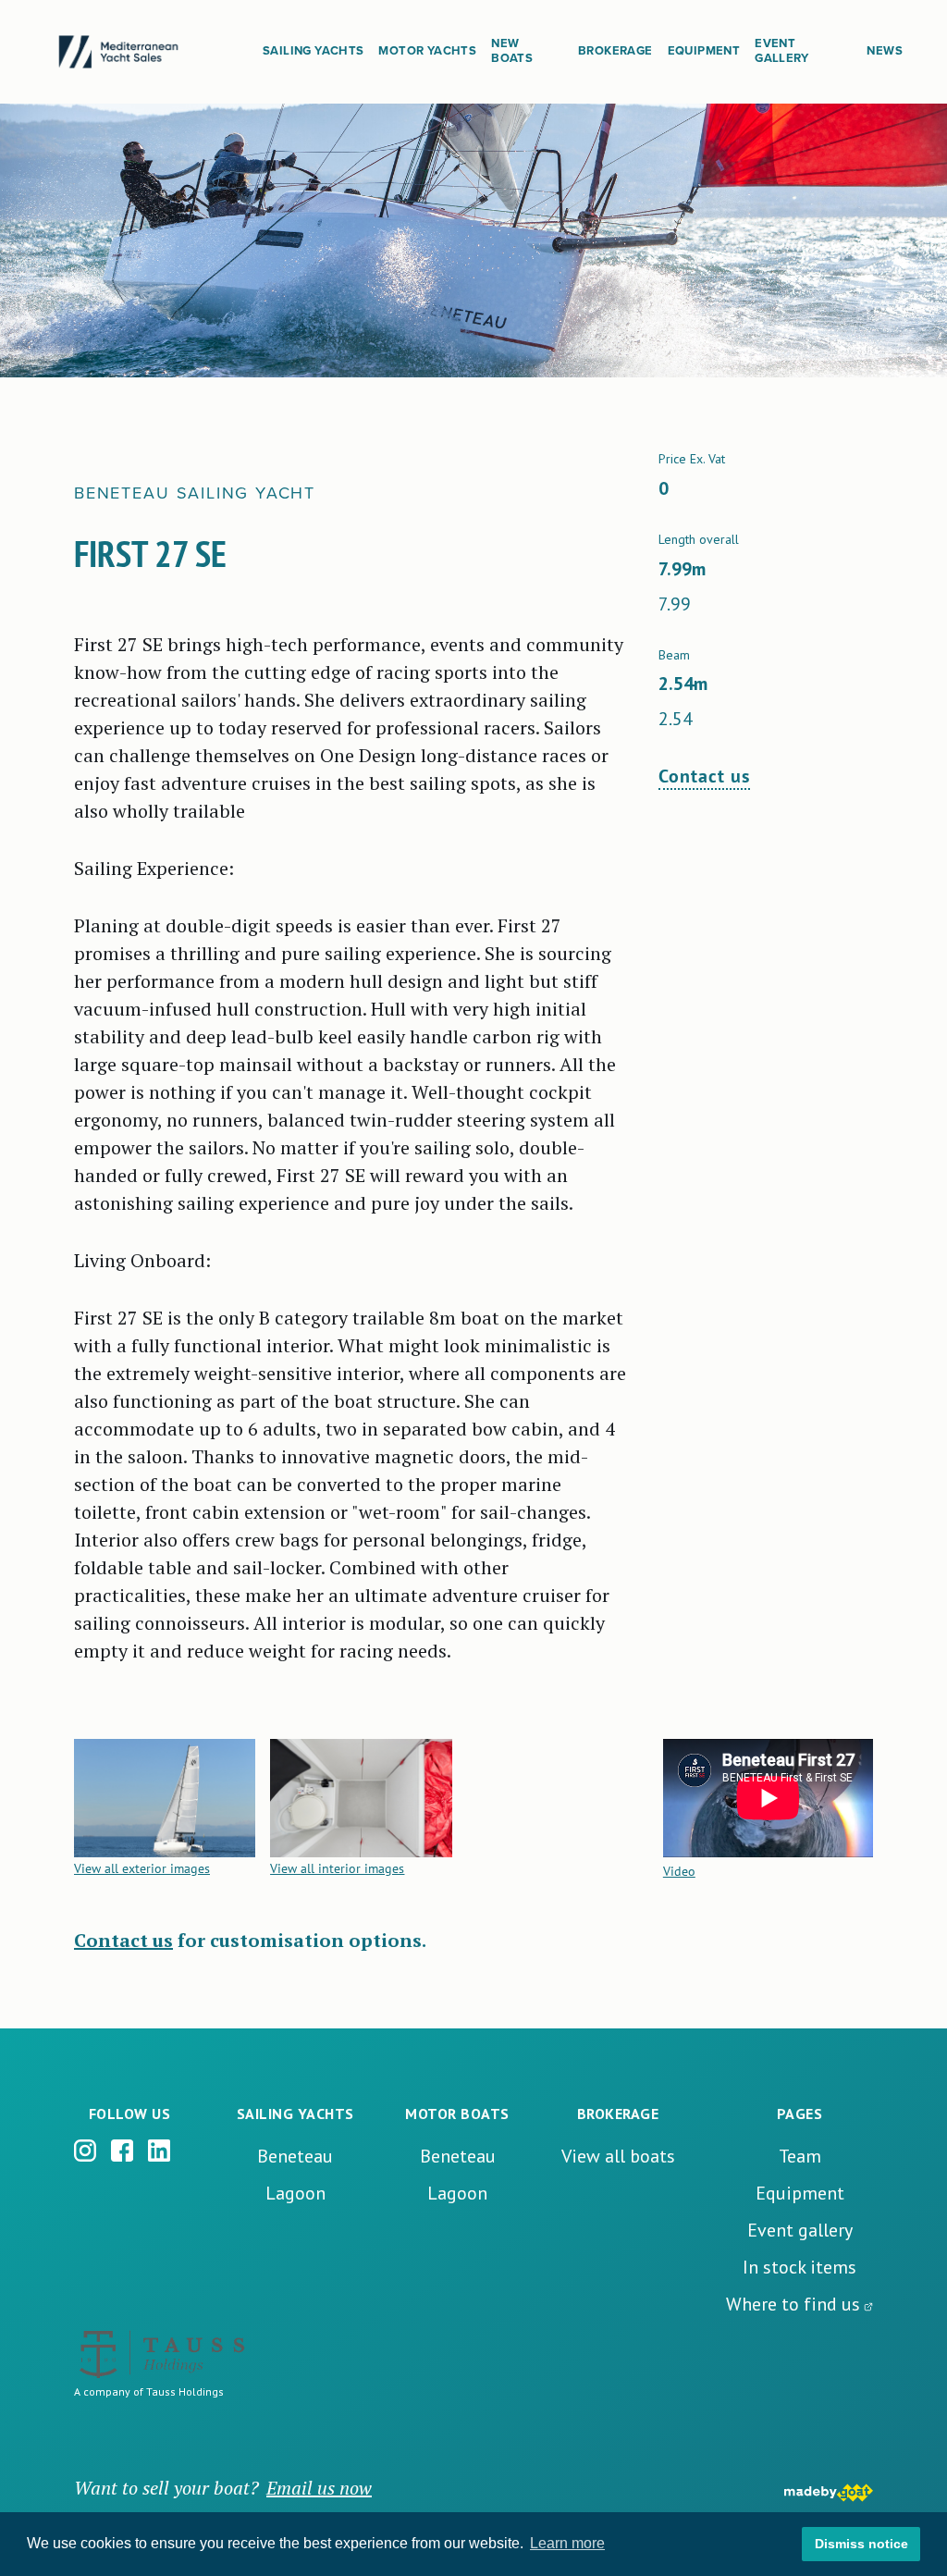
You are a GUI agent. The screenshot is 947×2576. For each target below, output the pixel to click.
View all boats (618, 2156)
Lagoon (295, 2193)
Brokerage (615, 51)
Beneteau (295, 2156)
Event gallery (800, 2230)
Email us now (319, 2488)
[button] (313, 52)
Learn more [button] (567, 2543)
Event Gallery (782, 51)
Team (800, 2156)
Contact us (704, 776)
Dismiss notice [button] (861, 2544)
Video (679, 1871)
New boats (512, 51)
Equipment (704, 51)
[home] (146, 52)
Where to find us (793, 2304)
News (885, 51)
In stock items (799, 2267)
